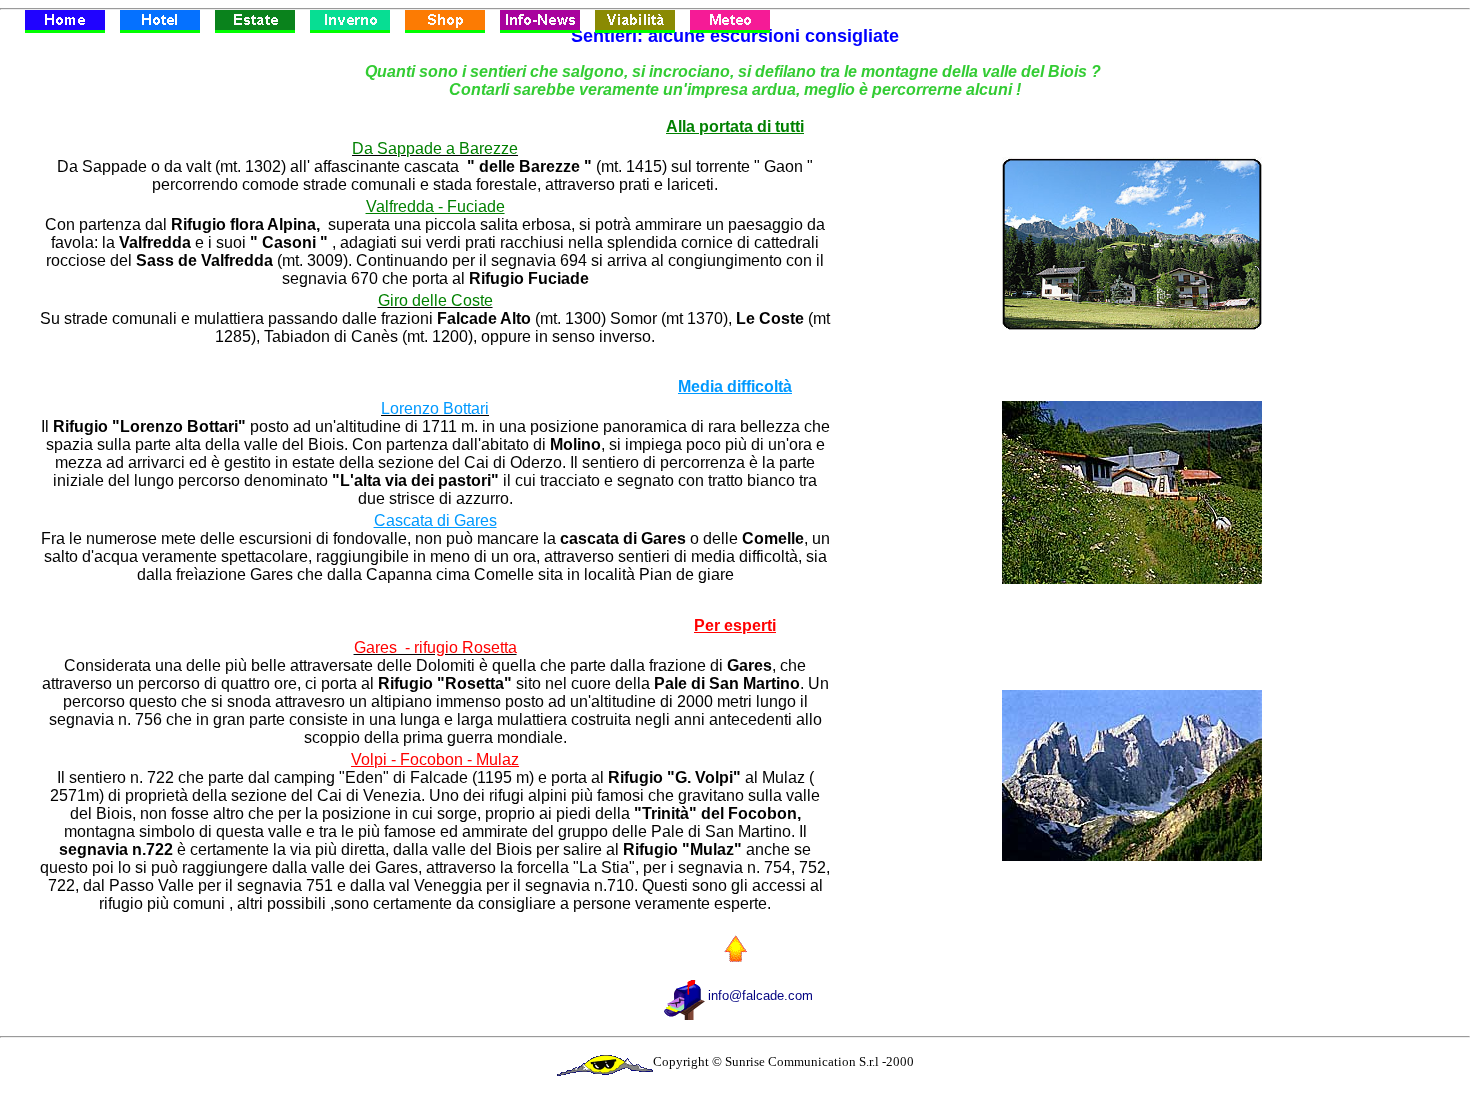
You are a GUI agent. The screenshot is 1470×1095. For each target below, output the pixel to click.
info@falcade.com (760, 995)
